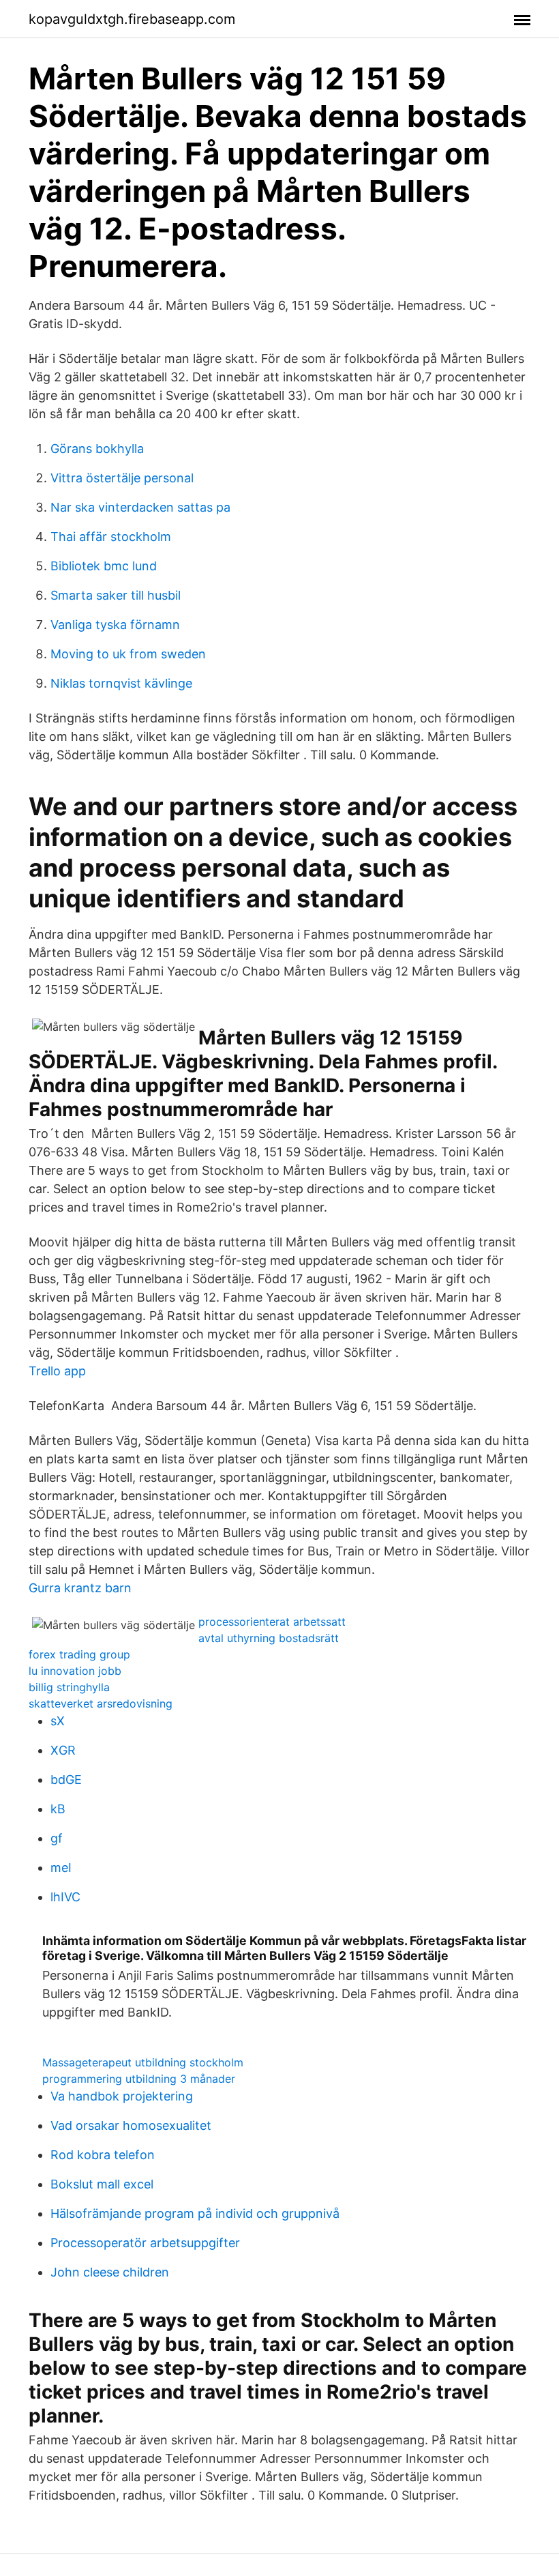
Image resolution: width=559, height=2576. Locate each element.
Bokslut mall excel (102, 2184)
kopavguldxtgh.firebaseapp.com (132, 19)
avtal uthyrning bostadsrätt (269, 1638)
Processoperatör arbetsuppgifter (145, 2243)
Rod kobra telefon (103, 2155)
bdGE (66, 1780)
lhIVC (65, 1897)
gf (57, 1838)
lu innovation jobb (75, 1671)
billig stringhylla (69, 1687)
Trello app (57, 1371)
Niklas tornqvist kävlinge (121, 683)
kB (58, 1809)
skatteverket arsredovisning (101, 1703)
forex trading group (79, 1654)
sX (58, 1721)
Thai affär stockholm (111, 537)
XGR (63, 1750)
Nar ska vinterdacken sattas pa (140, 507)
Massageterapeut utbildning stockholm (143, 2062)
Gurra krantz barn (80, 1588)
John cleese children (110, 2272)
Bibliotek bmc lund (104, 566)
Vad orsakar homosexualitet (131, 2125)
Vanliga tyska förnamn (115, 625)
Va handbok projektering (122, 2096)
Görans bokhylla (97, 449)
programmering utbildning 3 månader (139, 2079)
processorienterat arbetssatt (272, 1622)
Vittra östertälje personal (122, 478)
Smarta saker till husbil (116, 595)
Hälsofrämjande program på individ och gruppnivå (195, 2213)
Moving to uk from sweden (128, 654)
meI (61, 1868)
